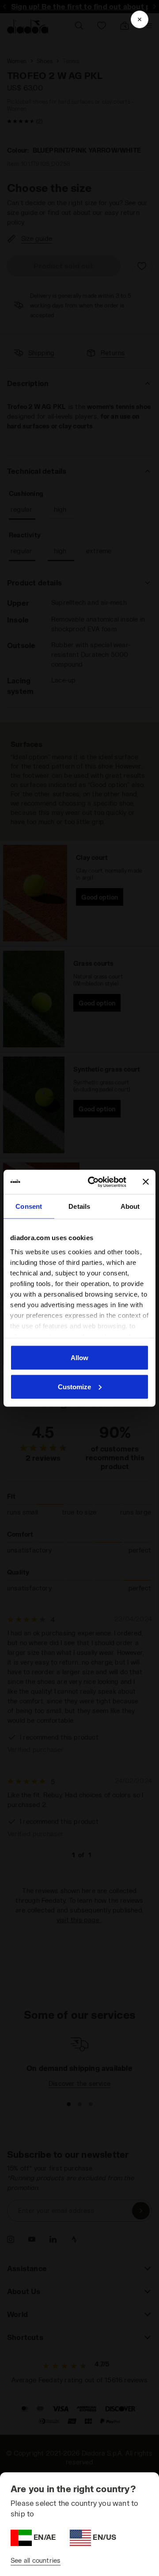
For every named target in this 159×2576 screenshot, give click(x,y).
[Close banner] (146, 1182)
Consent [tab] (29, 1206)
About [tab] (130, 1206)
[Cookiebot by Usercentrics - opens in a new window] (93, 1182)
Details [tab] (79, 1206)
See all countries (36, 2560)
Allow (79, 1358)
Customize (74, 1386)
